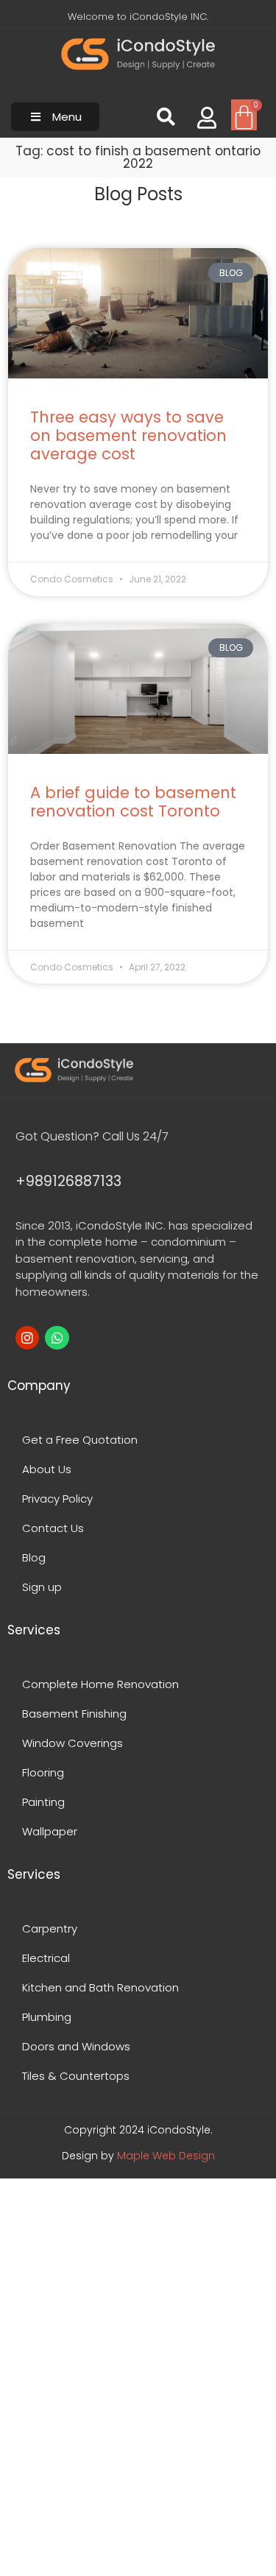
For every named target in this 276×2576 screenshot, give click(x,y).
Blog (34, 1557)
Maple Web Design (166, 2156)
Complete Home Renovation (100, 1684)
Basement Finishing (74, 1714)
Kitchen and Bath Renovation (100, 1987)
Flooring (43, 1772)
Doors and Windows (76, 2046)
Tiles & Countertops (76, 2076)
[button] (55, 117)
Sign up (42, 1587)
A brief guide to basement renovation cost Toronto (133, 802)
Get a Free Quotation (80, 1440)
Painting (43, 1802)
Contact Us (53, 1528)
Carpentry (50, 1929)
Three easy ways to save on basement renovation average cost (128, 435)
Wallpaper (50, 1831)
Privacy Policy (57, 1499)
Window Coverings (72, 1743)
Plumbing (47, 2017)
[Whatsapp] (57, 1338)
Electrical (46, 1958)
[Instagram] (27, 1338)
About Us (47, 1469)
